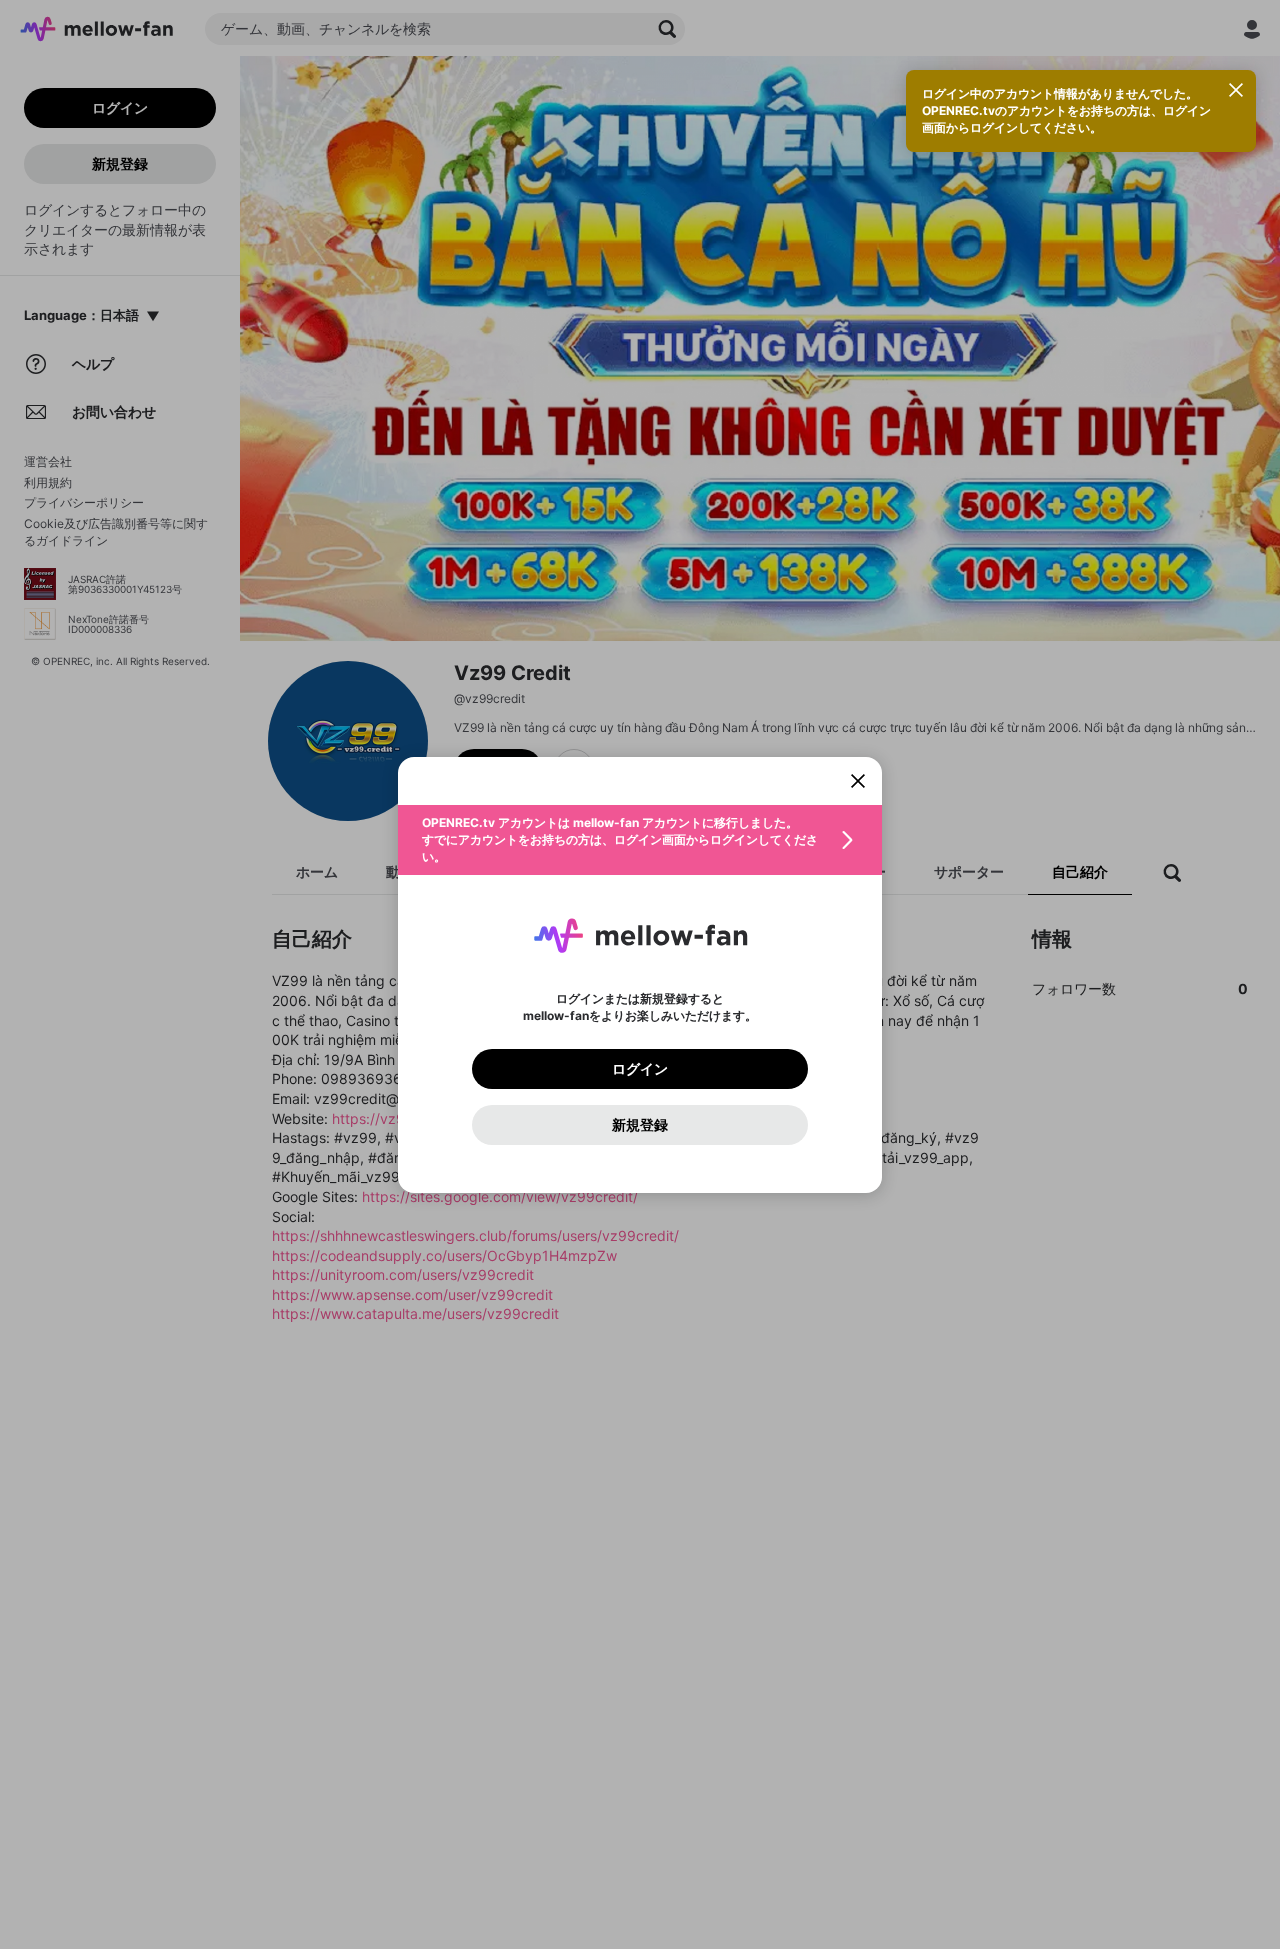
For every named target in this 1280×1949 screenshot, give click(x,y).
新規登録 (640, 1125)
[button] (640, 840)
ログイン (640, 1069)
